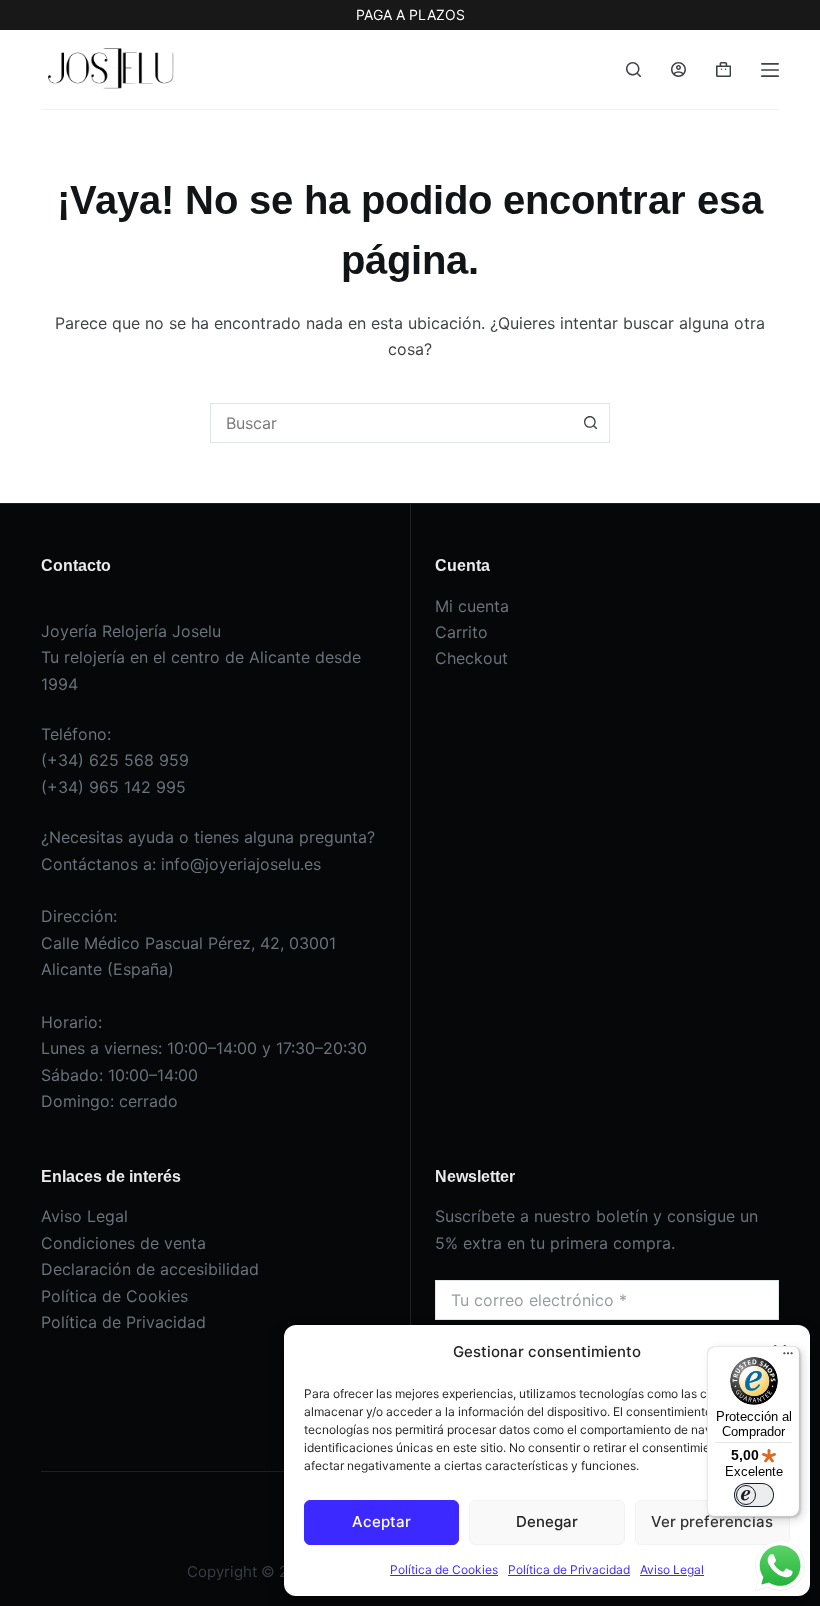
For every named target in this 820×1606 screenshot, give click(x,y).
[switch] (754, 1495)
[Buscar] (633, 69)
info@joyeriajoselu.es (241, 864)
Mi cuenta (472, 606)
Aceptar (381, 1521)
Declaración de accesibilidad (150, 1269)
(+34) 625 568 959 (115, 760)
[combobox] (391, 423)
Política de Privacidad (569, 1569)
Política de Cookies (444, 1569)
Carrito (461, 632)
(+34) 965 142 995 (113, 787)
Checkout (471, 658)
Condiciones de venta (123, 1243)
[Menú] (770, 70)
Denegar (547, 1521)
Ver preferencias (712, 1521)
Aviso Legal (672, 1569)
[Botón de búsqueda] (590, 423)
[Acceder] (678, 69)
